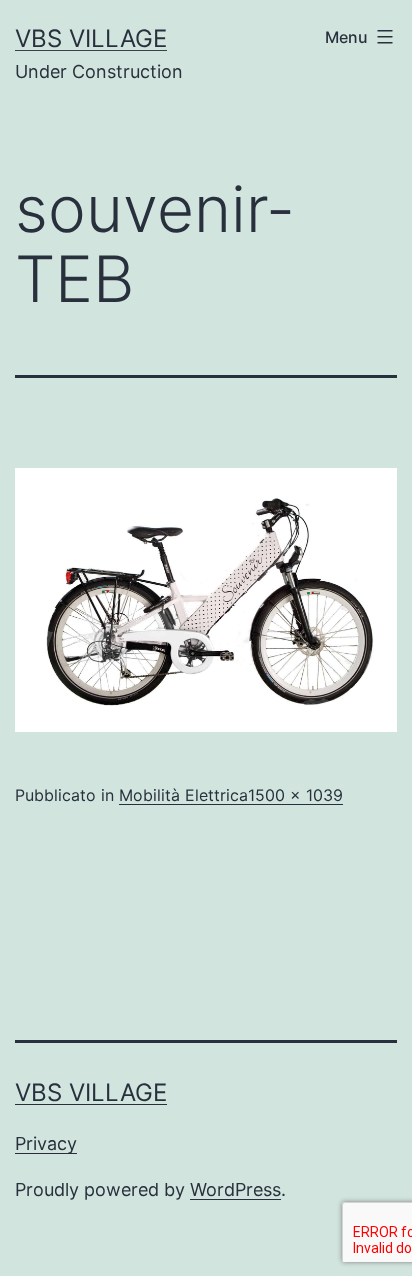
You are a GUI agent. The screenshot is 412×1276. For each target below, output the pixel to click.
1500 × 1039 (295, 795)
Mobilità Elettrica (183, 795)
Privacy (46, 1143)
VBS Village (91, 38)
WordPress (235, 1189)
